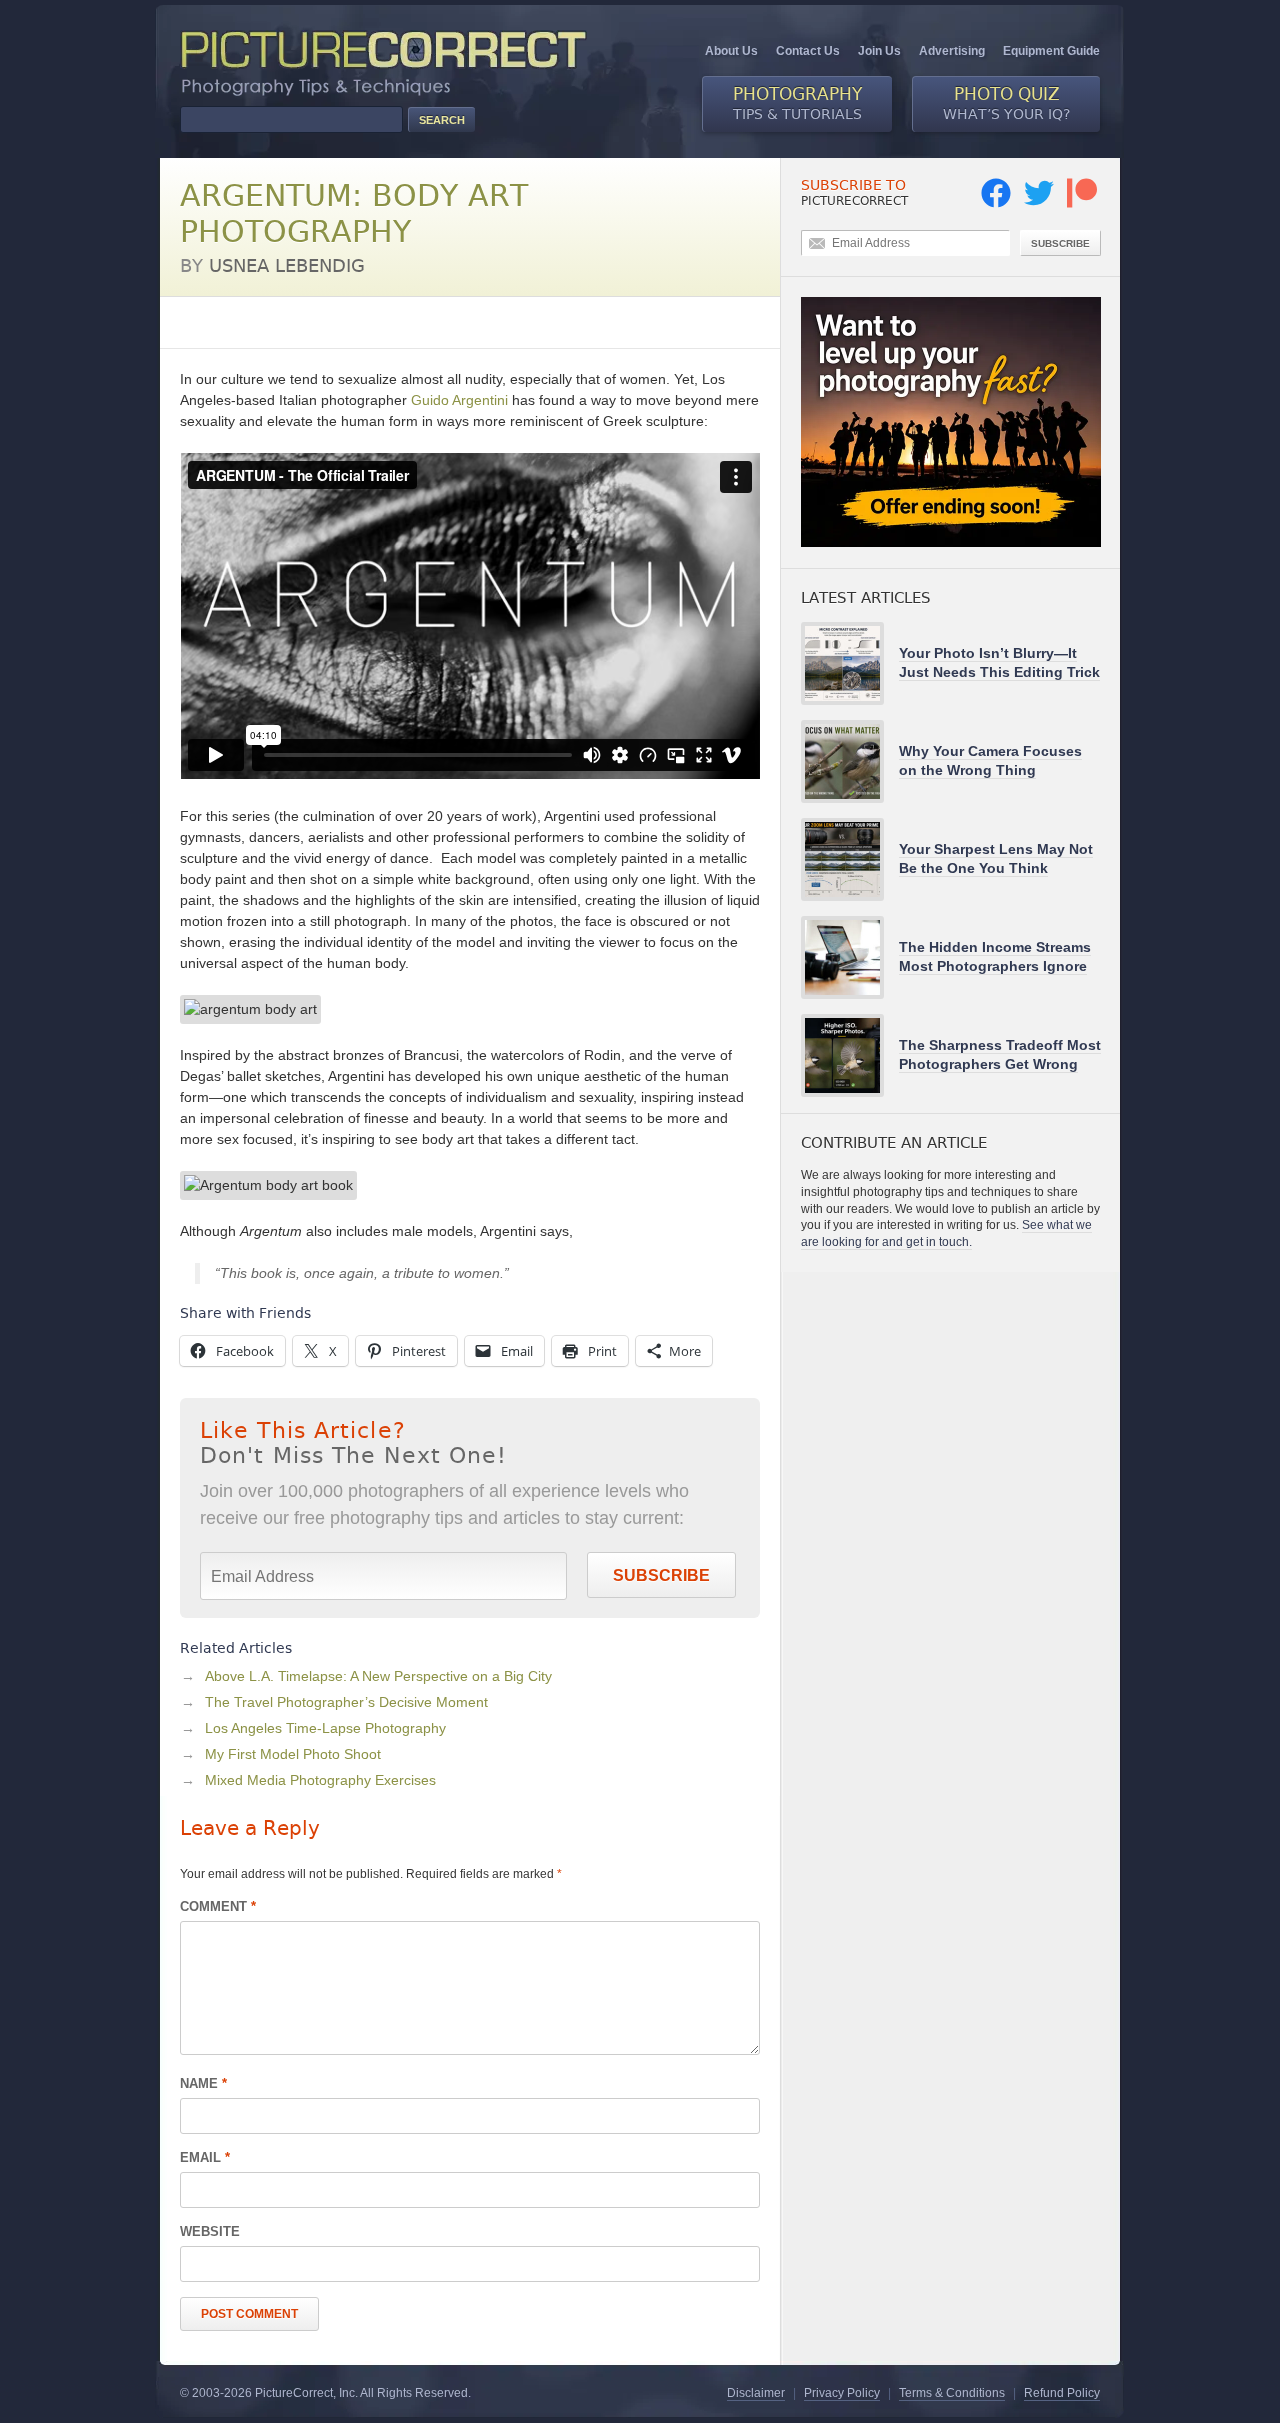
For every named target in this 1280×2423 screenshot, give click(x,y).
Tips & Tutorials (797, 103)
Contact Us (808, 51)
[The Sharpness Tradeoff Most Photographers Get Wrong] (850, 1055)
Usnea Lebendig (287, 265)
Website (210, 2231)
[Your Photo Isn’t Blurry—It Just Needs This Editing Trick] (850, 663)
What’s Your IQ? (1006, 103)
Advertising (952, 51)
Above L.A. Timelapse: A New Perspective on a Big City (378, 1676)
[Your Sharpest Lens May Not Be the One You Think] (850, 859)
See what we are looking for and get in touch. (946, 1233)
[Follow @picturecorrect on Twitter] (1039, 204)
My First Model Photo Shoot (293, 1754)
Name (203, 2083)
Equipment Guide (1051, 51)
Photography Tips (235, 322)
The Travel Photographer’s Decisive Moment (346, 1702)
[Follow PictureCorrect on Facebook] (996, 204)
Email (205, 2157)
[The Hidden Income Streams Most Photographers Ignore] (850, 957)
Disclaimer (756, 2393)
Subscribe (661, 1575)
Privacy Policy (842, 2393)
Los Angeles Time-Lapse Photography (325, 1728)
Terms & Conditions (952, 2393)
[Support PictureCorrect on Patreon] (1082, 204)
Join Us (879, 51)
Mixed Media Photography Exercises (320, 1780)
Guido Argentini (459, 400)
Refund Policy (1062, 2393)
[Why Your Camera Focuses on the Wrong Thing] (850, 761)
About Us (731, 51)
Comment (218, 1906)
